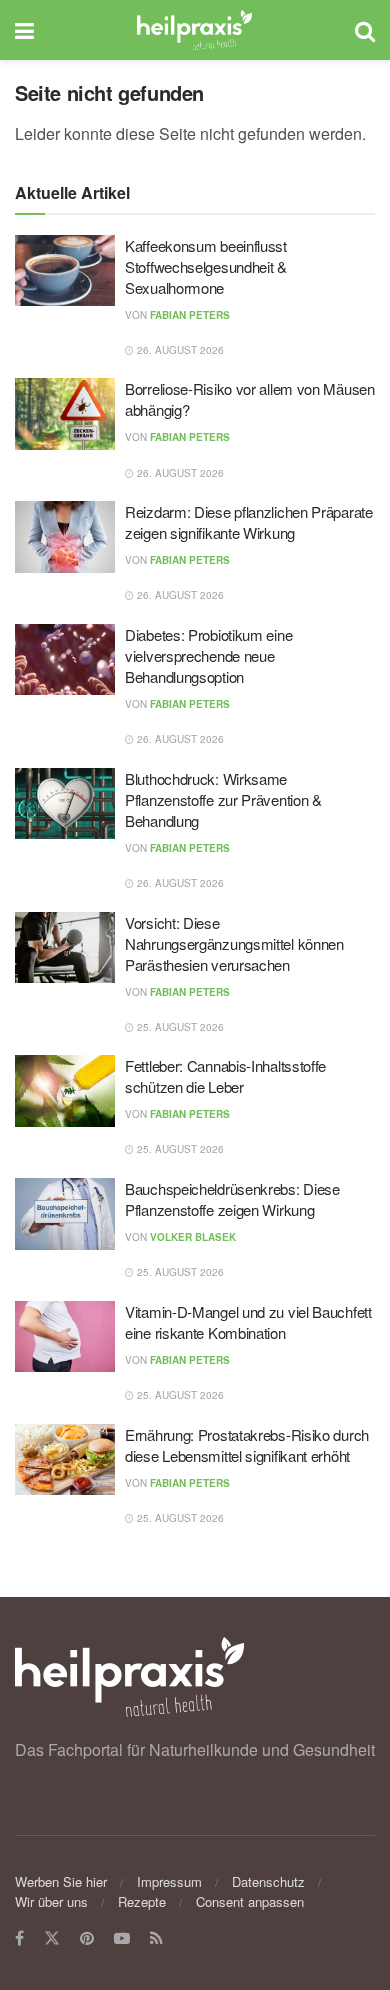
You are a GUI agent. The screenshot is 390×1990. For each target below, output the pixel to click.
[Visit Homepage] (194, 30)
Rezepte (142, 1901)
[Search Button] (365, 30)
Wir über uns (51, 1901)
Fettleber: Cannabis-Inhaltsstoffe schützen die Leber (225, 1076)
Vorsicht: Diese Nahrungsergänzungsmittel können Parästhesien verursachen (234, 943)
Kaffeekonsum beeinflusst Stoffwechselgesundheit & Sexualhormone (206, 266)
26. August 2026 (179, 350)
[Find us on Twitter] (52, 1938)
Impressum (169, 1881)
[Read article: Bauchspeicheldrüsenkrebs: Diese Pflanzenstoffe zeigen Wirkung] (65, 1214)
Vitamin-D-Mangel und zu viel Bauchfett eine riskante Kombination (248, 1322)
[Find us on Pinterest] (87, 1938)
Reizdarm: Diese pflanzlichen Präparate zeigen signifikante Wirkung (249, 522)
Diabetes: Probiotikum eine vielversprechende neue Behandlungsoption (208, 655)
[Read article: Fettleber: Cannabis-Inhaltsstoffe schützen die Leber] (65, 1091)
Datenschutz (268, 1881)
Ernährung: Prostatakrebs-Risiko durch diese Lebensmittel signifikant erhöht (247, 1445)
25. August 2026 (179, 1027)
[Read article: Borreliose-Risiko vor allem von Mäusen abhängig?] (65, 414)
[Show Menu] (24, 30)
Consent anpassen (250, 1901)
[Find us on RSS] (156, 1938)
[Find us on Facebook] (19, 1938)
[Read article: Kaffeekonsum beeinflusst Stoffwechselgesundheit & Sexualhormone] (65, 271)
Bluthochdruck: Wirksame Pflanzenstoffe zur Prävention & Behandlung (223, 799)
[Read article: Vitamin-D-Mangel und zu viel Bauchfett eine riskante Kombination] (65, 1337)
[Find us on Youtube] (122, 1938)
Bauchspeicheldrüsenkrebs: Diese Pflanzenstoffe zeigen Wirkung (232, 1199)
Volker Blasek (193, 1237)
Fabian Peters (190, 315)
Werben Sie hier (61, 1881)
